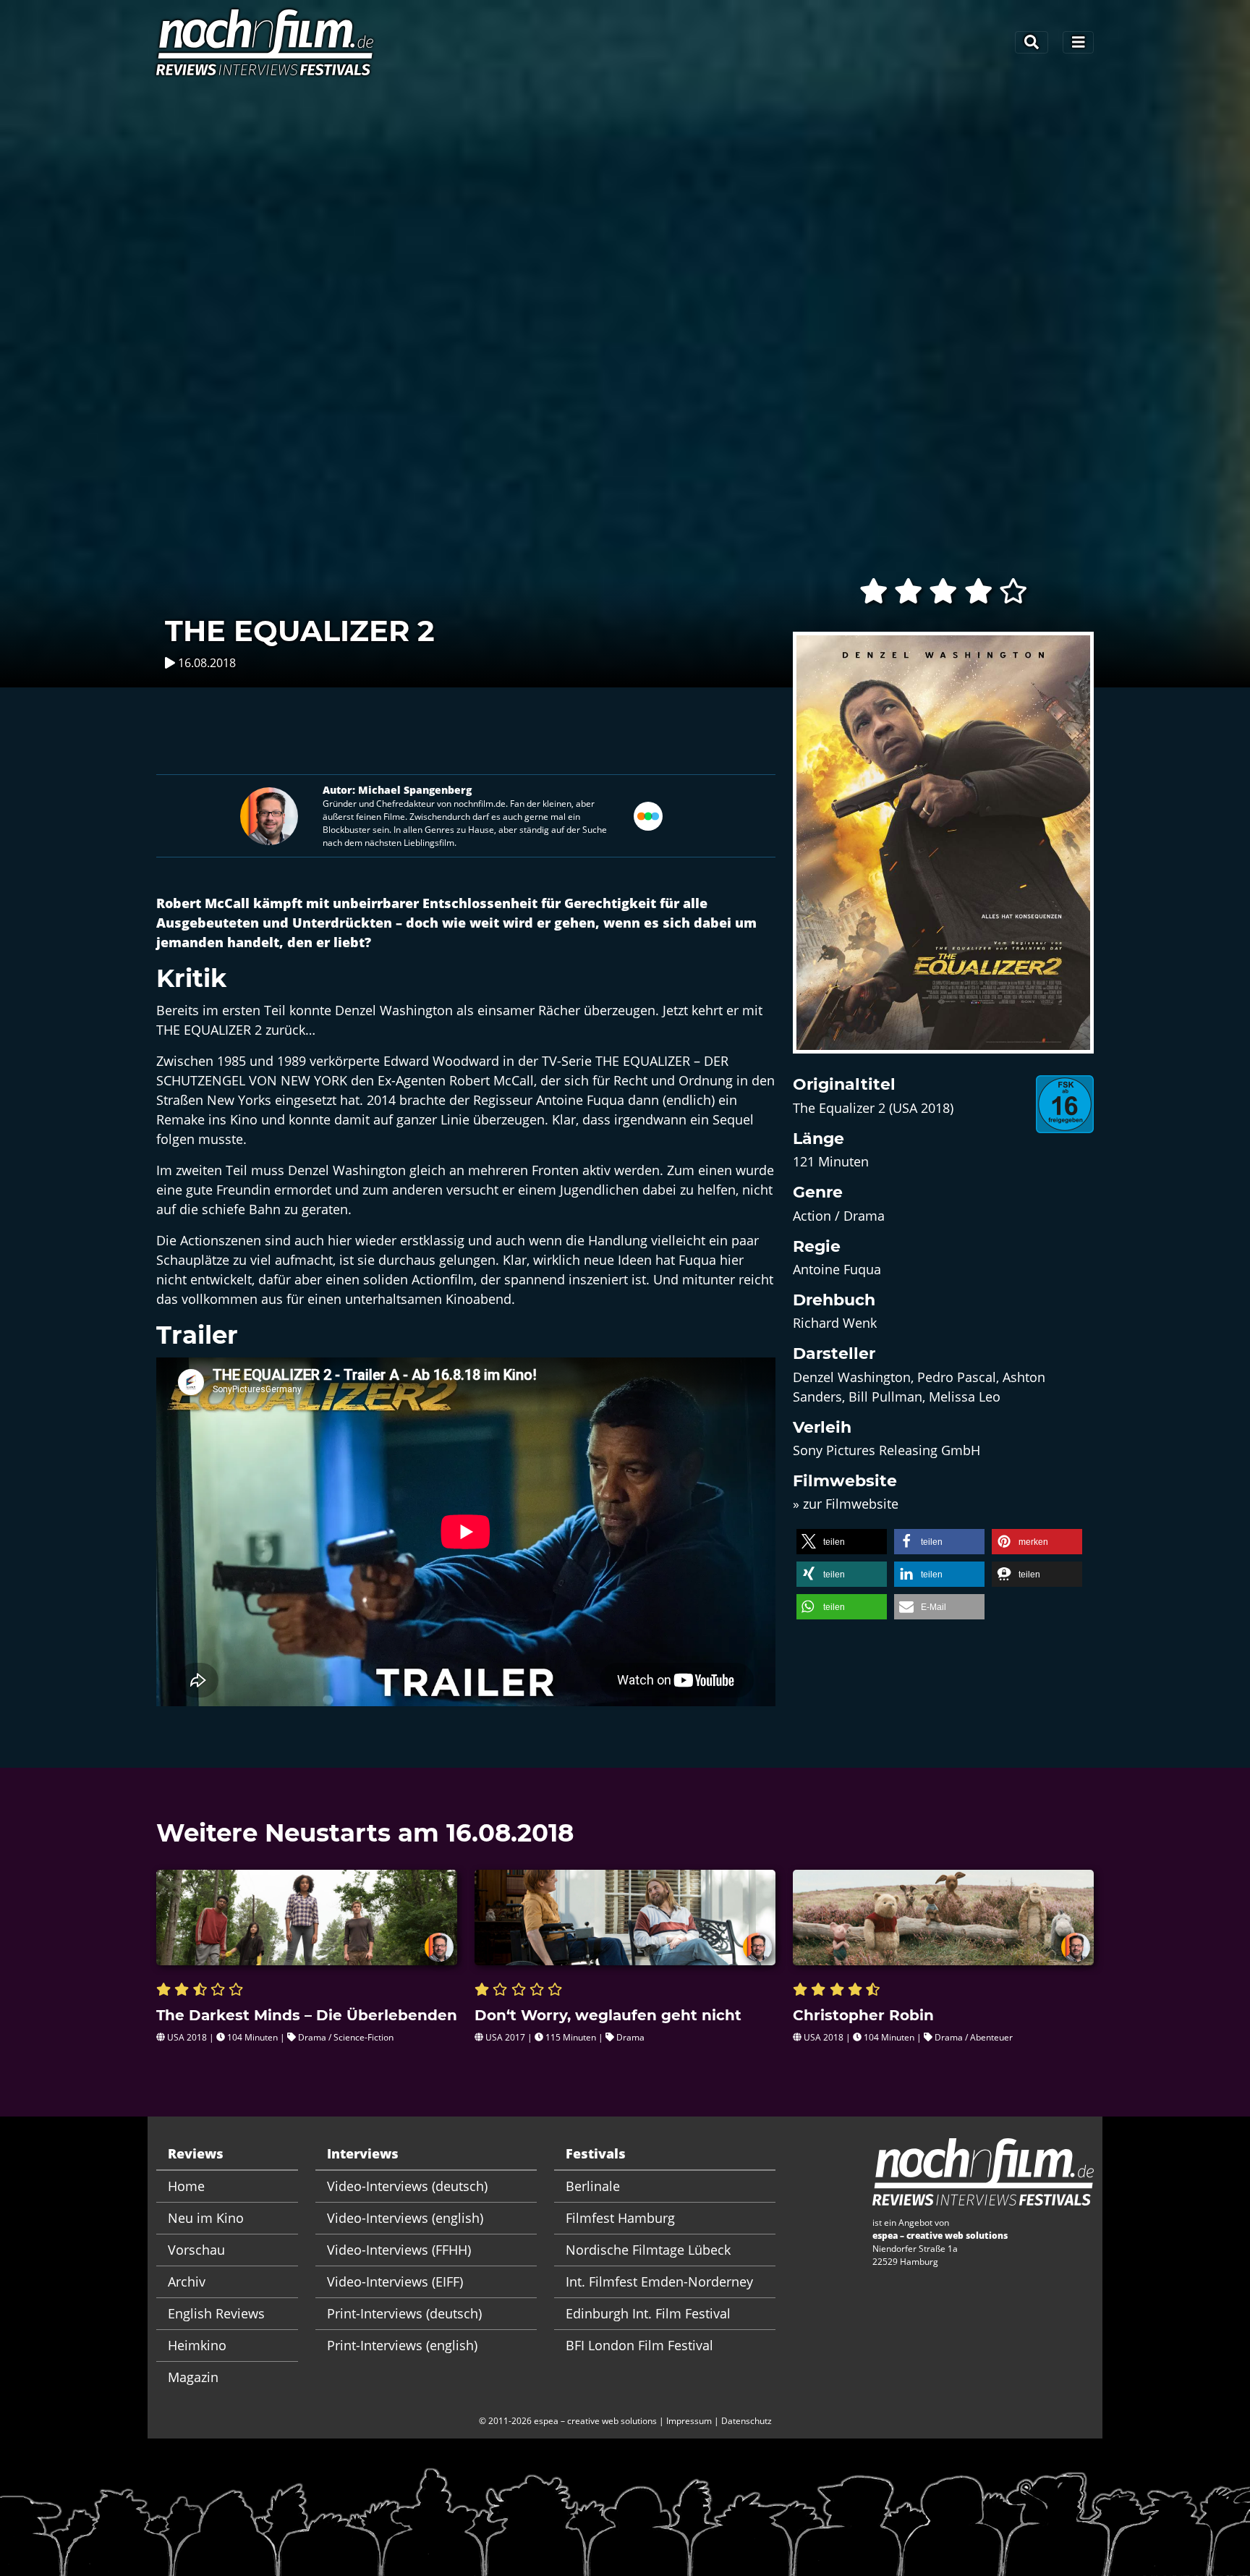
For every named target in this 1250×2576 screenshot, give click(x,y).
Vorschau (196, 2250)
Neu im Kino (206, 2218)
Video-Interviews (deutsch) (407, 2186)
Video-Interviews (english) (405, 2218)
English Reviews (216, 2313)
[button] (842, 1542)
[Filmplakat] (943, 852)
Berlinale (593, 2186)
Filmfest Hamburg (620, 2218)
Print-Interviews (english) (402, 2345)
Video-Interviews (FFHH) (399, 2250)
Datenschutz (747, 2421)
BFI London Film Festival (639, 2345)
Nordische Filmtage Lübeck (648, 2250)
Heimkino (197, 2345)
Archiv (187, 2281)
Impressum (689, 2421)
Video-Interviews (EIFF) (395, 2281)
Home (186, 2186)
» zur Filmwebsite (846, 1504)
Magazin (193, 2377)
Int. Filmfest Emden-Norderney (659, 2281)
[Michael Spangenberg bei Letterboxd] (648, 815)
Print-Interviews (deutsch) (404, 2313)
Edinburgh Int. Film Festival (648, 2313)
